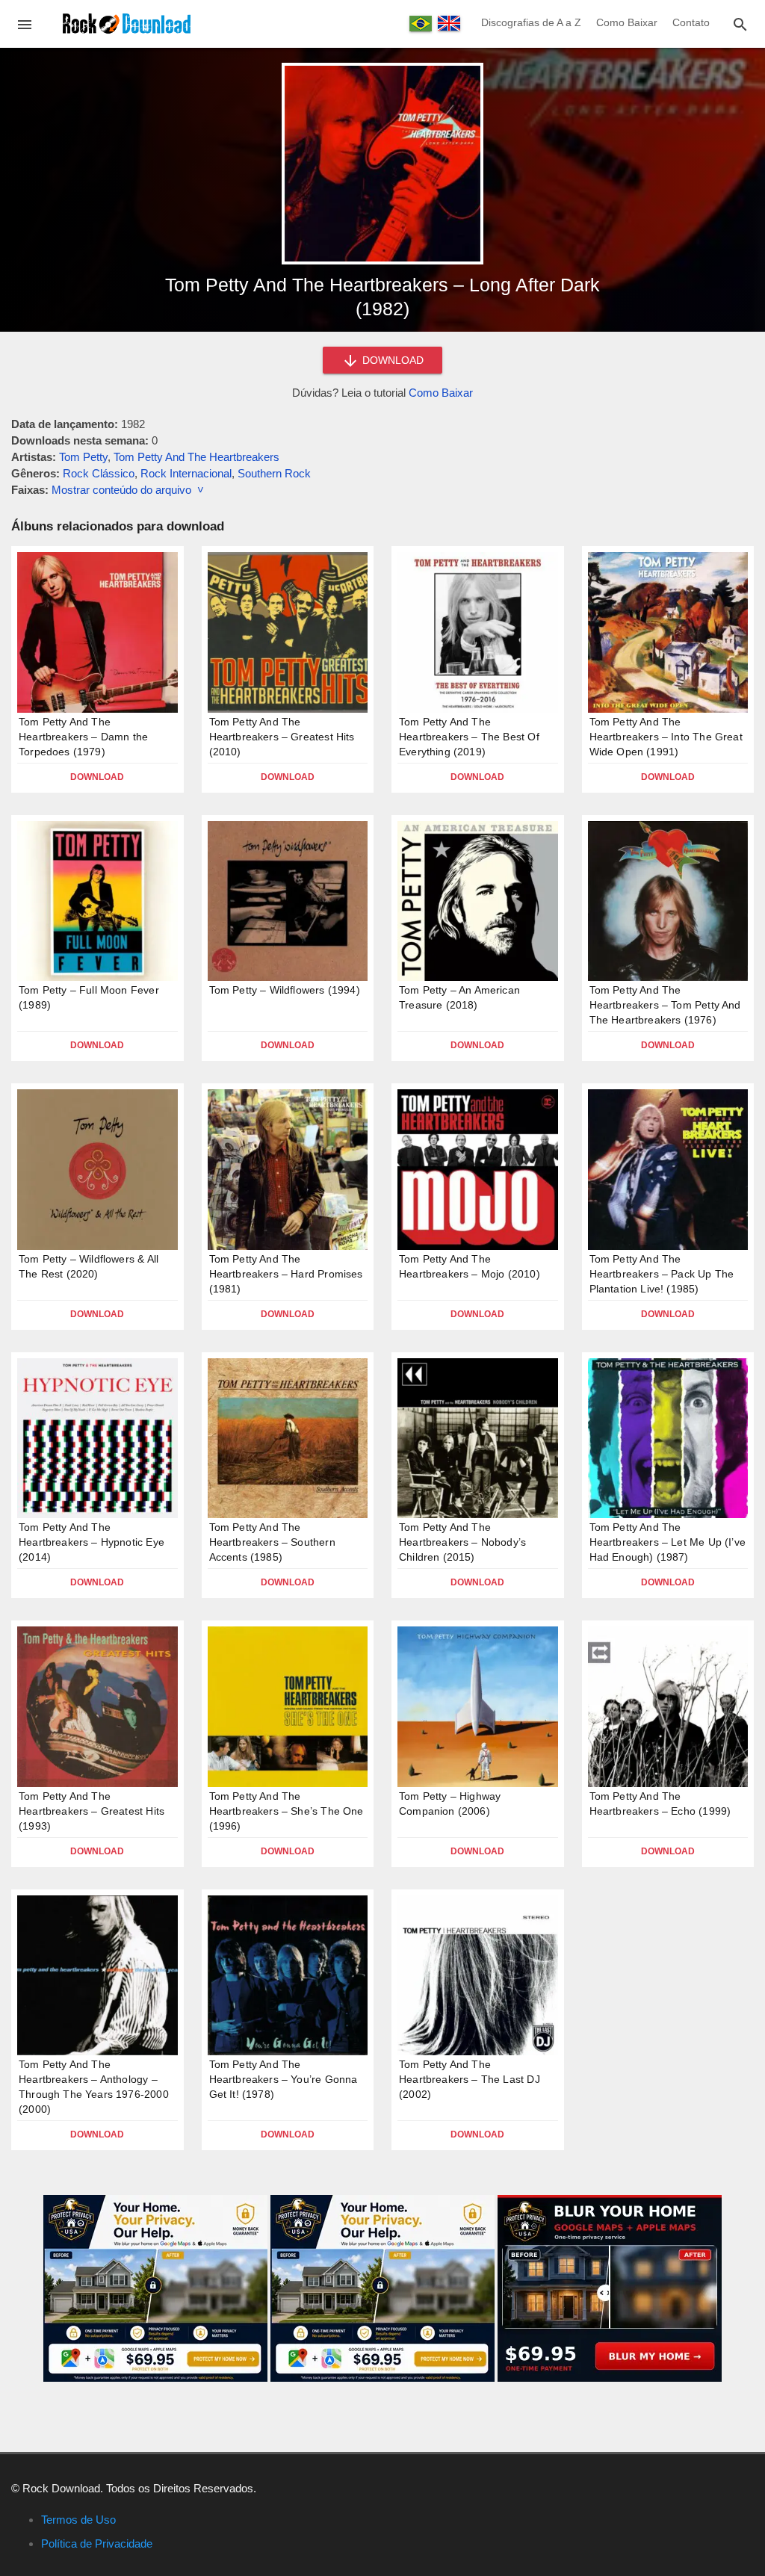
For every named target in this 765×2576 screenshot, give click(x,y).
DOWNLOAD (391, 360)
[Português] (421, 24)
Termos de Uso (78, 2520)
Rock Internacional (186, 473)
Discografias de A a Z (531, 22)
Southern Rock (274, 473)
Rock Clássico (99, 473)
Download (97, 777)
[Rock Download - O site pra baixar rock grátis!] (127, 23)
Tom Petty (83, 457)
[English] (449, 23)
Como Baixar (627, 22)
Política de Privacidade (97, 2544)
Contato (691, 22)
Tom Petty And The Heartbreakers (196, 457)
